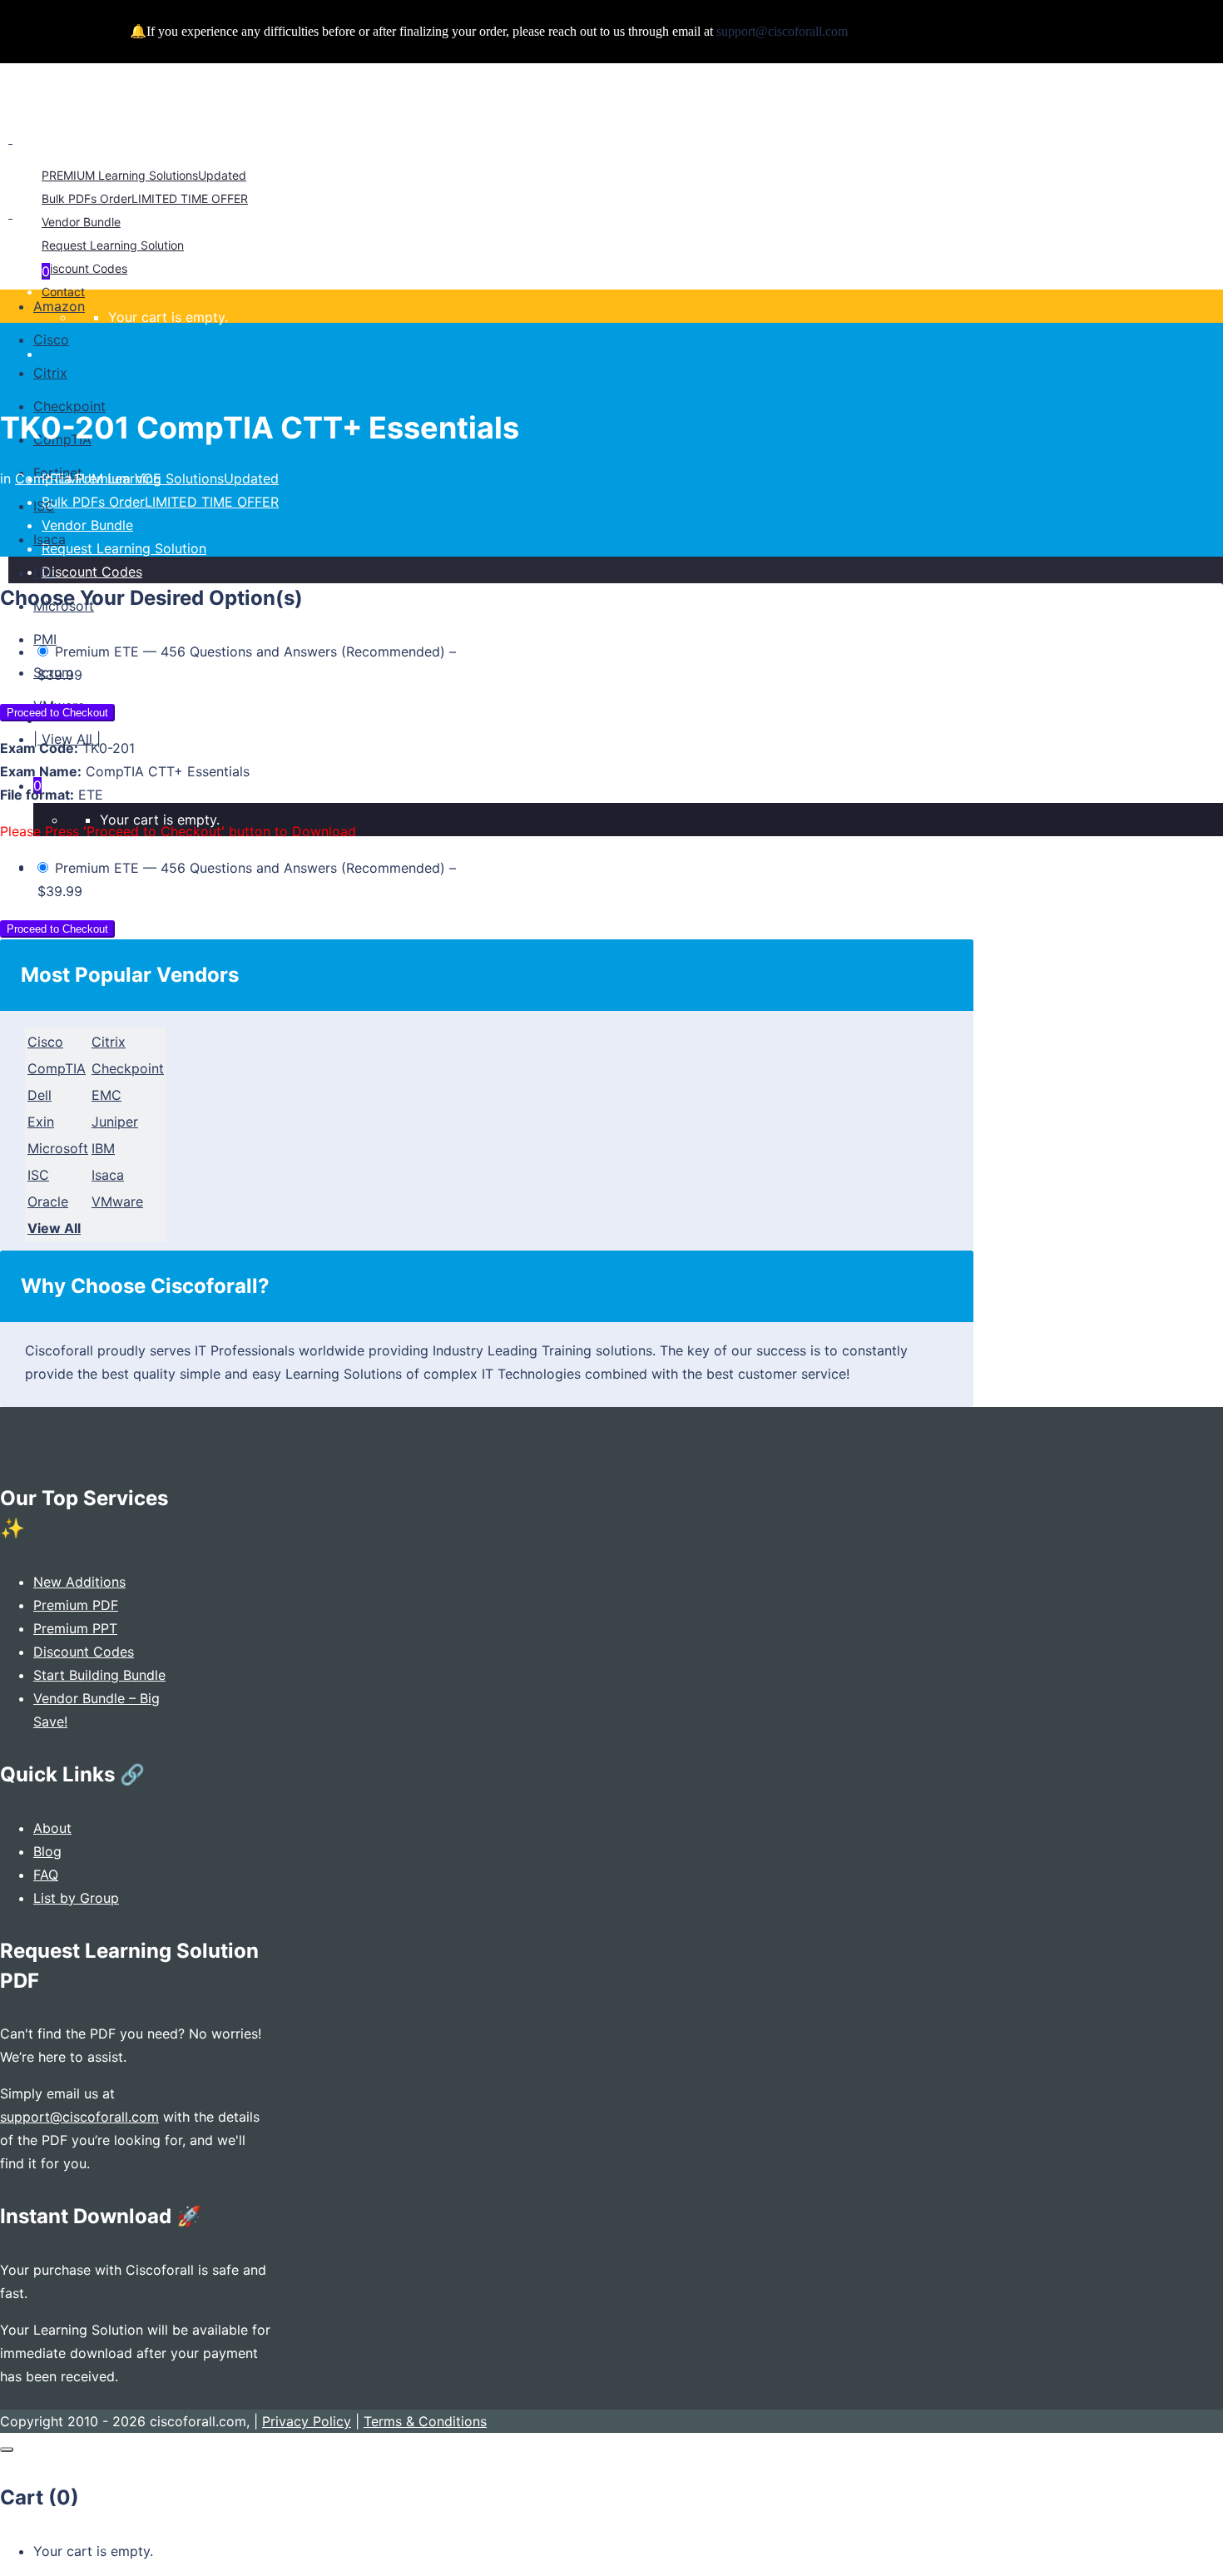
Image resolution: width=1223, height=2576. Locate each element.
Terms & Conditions (425, 2421)
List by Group (76, 1898)
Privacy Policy (307, 2421)
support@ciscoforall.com (79, 2117)
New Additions (79, 1582)
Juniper (115, 1122)
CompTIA (57, 1068)
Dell (40, 1095)
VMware (117, 1201)
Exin (41, 1122)
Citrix (109, 1042)
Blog (47, 1851)
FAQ (46, 1875)
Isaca (108, 1175)
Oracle (48, 1201)
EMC (106, 1095)
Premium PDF (76, 1605)
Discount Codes (84, 1652)
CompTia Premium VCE (88, 478)
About (52, 1828)
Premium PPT (75, 1628)
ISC (38, 1175)
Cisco (45, 1042)
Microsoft (58, 1148)
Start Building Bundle (99, 1675)
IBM (103, 1148)
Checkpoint (128, 1068)
